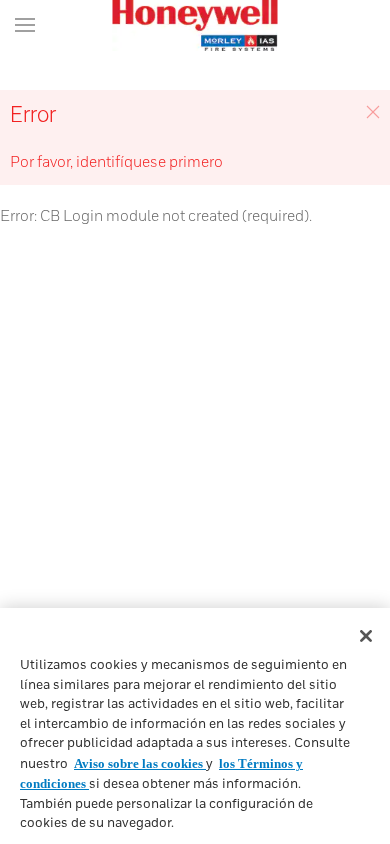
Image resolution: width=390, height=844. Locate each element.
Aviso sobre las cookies (140, 763)
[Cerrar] (366, 636)
